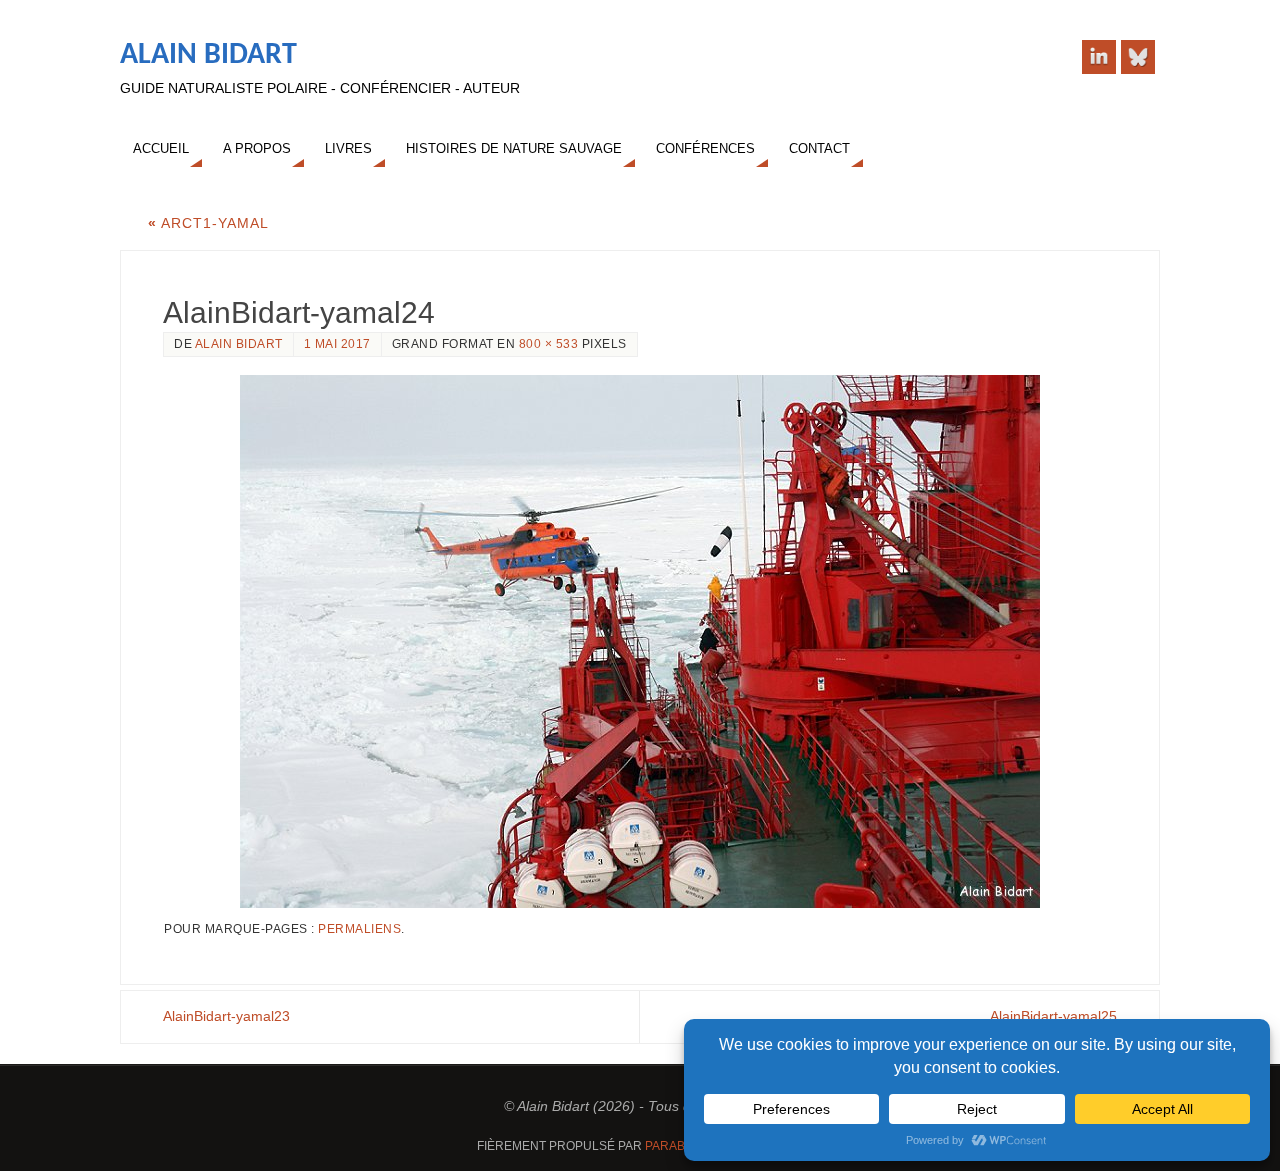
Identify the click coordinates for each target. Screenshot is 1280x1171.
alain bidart (239, 344)
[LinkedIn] (1099, 57)
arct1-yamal (208, 223)
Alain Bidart (208, 55)
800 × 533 (549, 344)
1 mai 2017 (337, 344)
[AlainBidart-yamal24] (640, 641)
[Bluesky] (1138, 57)
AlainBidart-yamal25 (1053, 1016)
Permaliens (359, 929)
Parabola (676, 1146)
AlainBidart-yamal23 (226, 1016)
